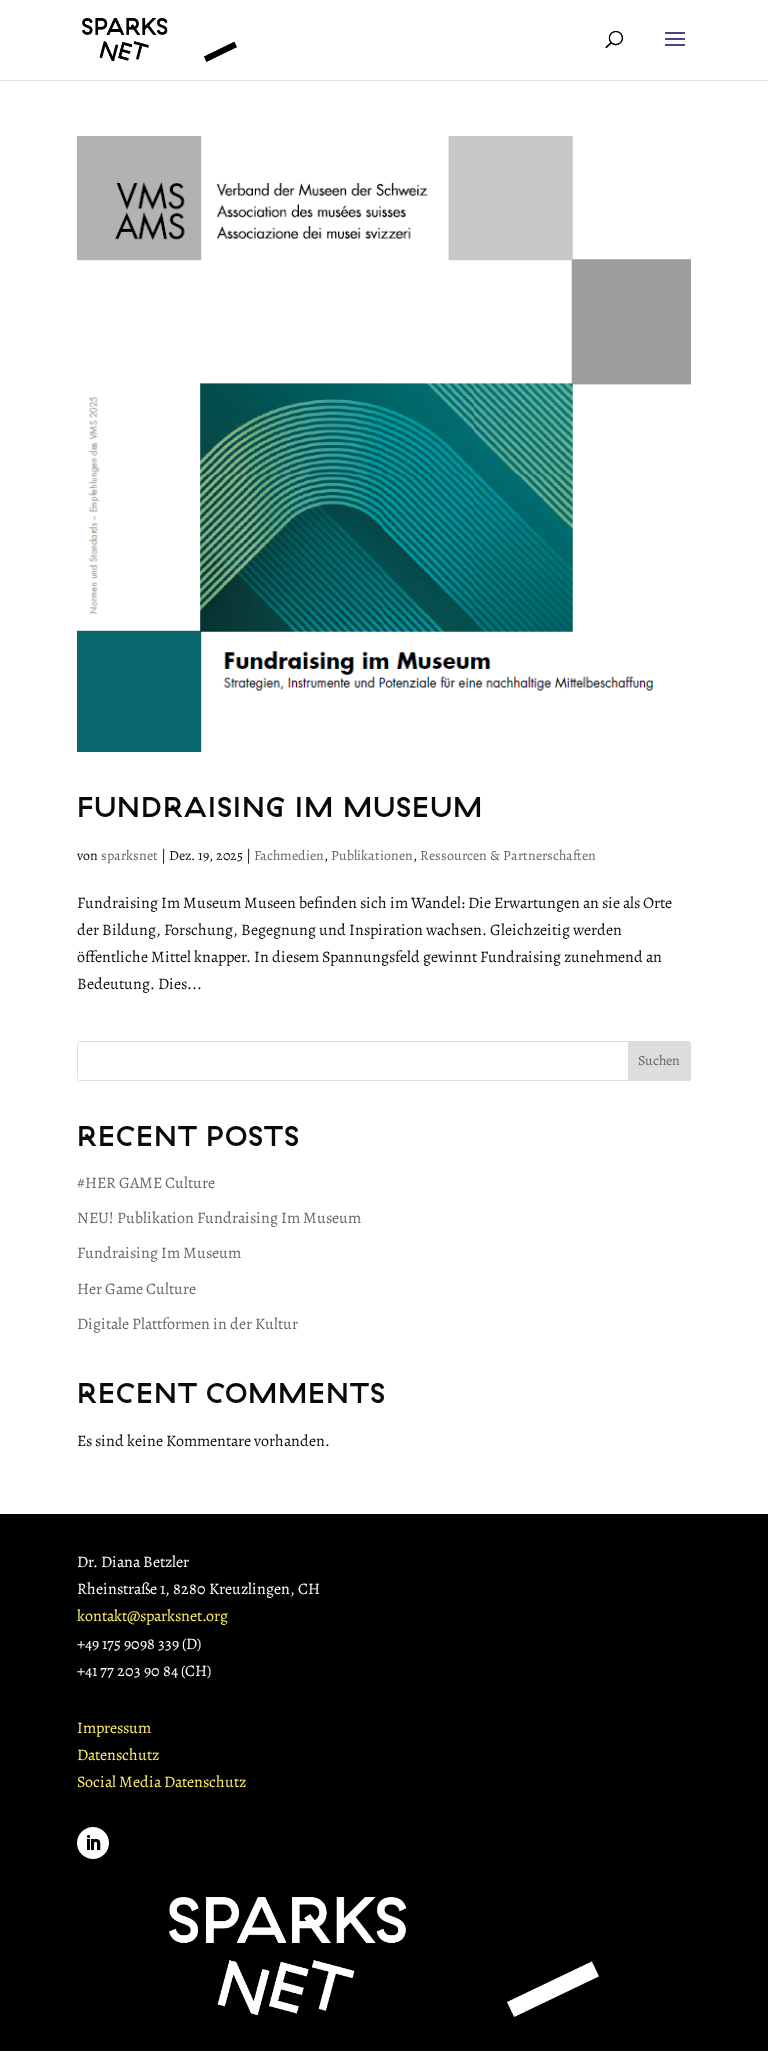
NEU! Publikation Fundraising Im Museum (219, 1218)
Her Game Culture (136, 1289)
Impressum (114, 1728)
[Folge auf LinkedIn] (93, 1843)
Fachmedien (289, 855)
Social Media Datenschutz (161, 1782)
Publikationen (372, 855)
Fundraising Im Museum (280, 806)
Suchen (659, 1060)
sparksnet (129, 855)
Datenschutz (118, 1755)
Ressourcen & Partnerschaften (508, 855)
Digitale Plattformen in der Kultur (187, 1324)
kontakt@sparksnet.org (152, 1616)
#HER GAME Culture (146, 1183)
